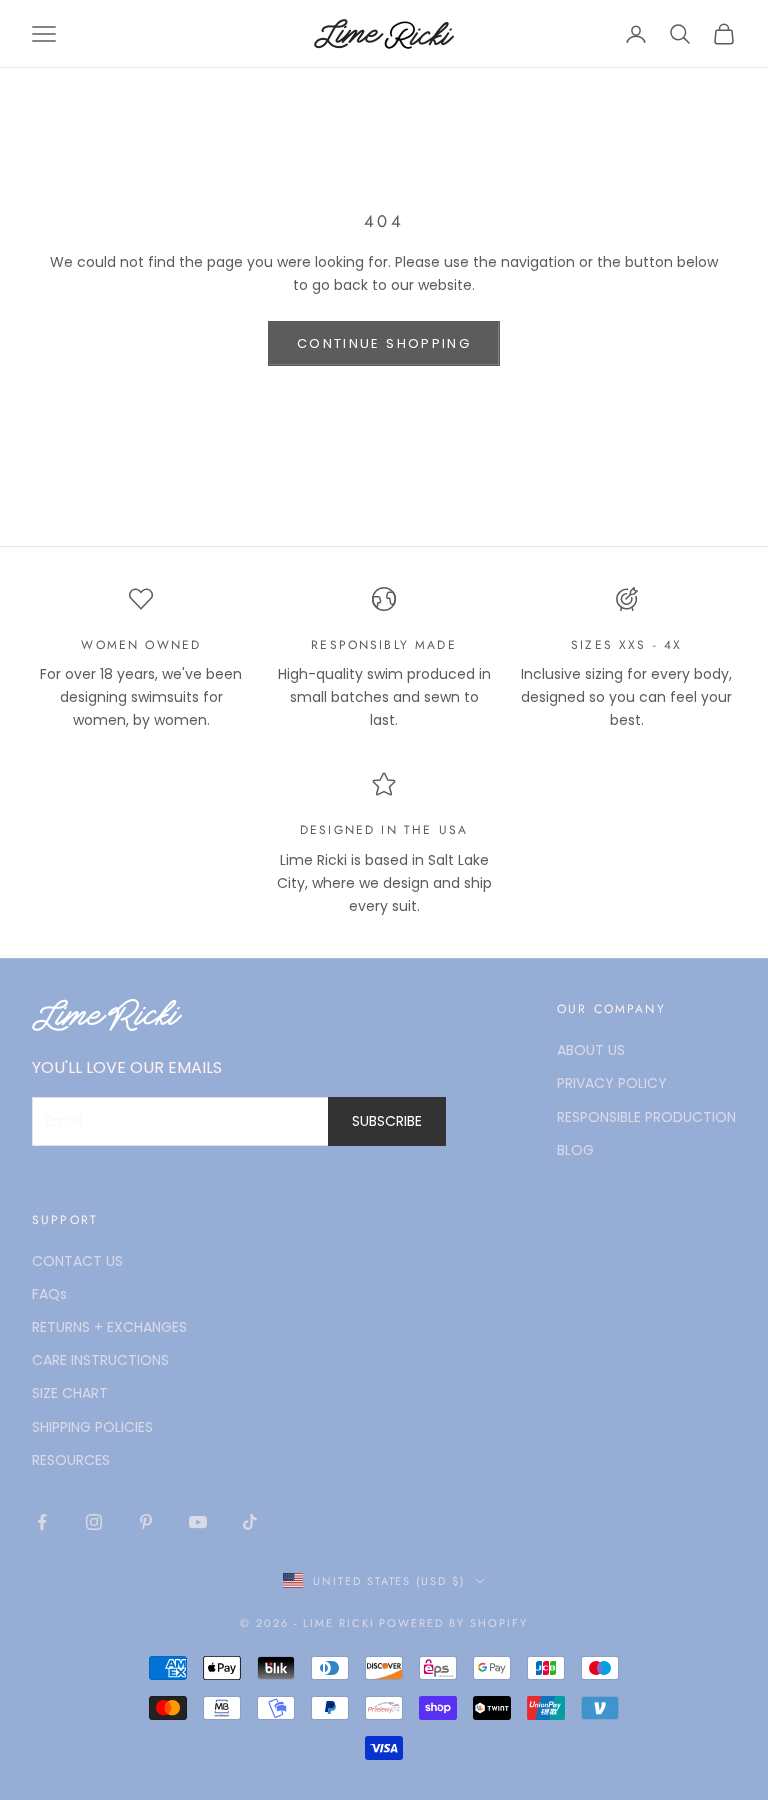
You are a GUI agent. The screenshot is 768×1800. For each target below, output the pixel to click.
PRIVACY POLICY (612, 1083)
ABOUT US (591, 1050)
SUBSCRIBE (387, 1121)
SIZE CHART (70, 1393)
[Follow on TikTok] (250, 1522)
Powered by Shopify (453, 1623)
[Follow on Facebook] (42, 1522)
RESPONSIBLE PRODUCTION (646, 1117)
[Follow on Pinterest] (146, 1522)
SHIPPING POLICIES (92, 1427)
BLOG (575, 1150)
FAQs (49, 1294)
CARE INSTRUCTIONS (100, 1360)
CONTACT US (77, 1261)
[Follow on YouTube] (198, 1522)
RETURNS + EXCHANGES (109, 1327)
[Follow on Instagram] (94, 1522)
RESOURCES (71, 1460)
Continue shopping (384, 343)
